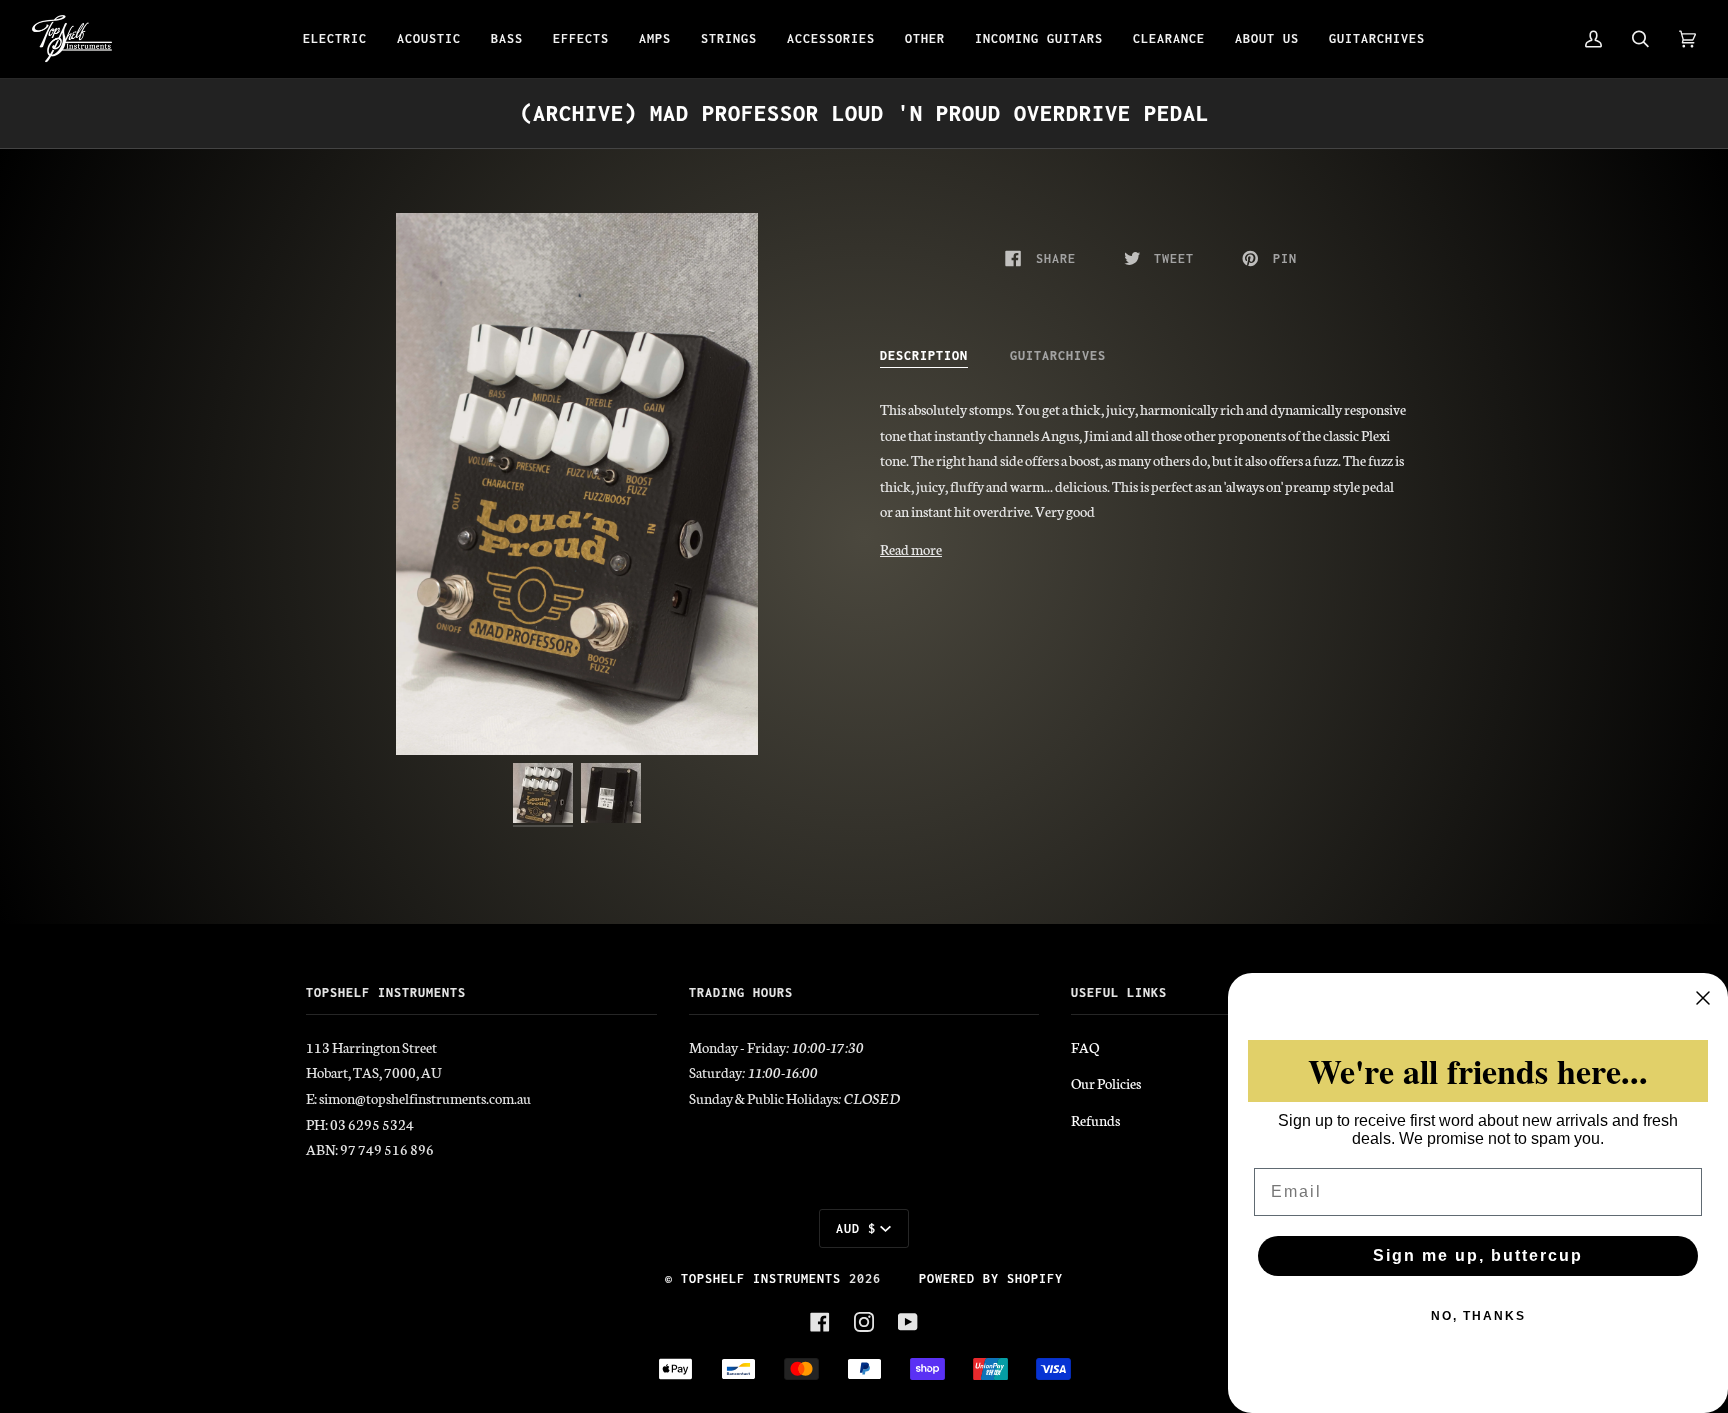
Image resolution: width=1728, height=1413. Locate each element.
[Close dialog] (1703, 998)
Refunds (1095, 1120)
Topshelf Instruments (761, 1278)
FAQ (1085, 1047)
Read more (911, 549)
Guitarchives (1058, 355)
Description (924, 355)
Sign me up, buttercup (1478, 1255)
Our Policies (1106, 1083)
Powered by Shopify (991, 1278)
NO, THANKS (1478, 1316)
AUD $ (856, 1228)
